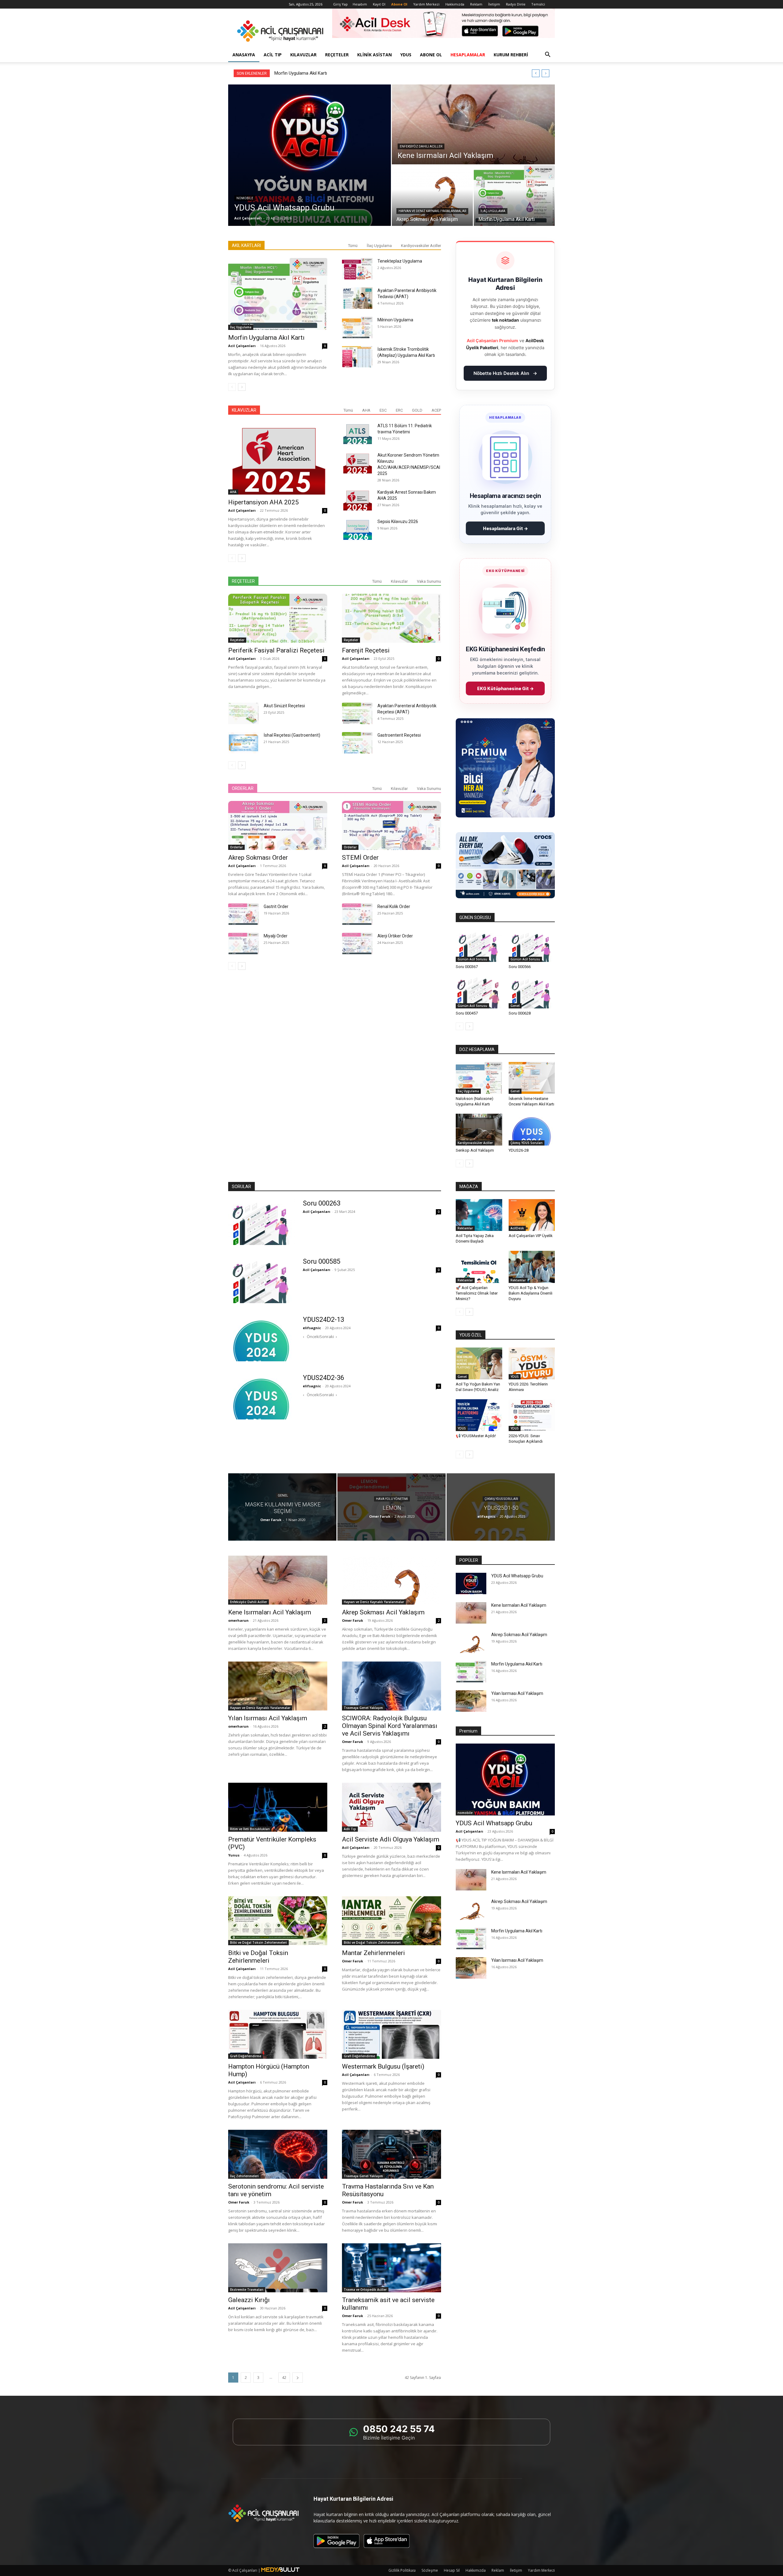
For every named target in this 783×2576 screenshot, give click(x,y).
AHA (366, 410)
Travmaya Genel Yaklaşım (363, 1708)
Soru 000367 (467, 967)
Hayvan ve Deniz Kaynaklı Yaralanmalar (432, 211)
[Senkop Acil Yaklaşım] (479, 1130)
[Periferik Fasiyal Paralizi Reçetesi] (278, 618)
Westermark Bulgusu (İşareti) (383, 2066)
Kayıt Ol (379, 4)
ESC (383, 410)
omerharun (238, 1620)
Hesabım (360, 4)
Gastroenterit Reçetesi (399, 735)
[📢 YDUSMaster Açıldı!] (479, 1415)
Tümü (353, 246)
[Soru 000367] (479, 946)
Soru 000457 (467, 1013)
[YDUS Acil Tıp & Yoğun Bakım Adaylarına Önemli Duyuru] (532, 1267)
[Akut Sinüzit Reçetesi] (243, 713)
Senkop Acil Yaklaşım (475, 1150)
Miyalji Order (276, 936)
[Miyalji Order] (243, 944)
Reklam (476, 4)
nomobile (245, 198)
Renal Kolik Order (394, 907)
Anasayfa (244, 55)
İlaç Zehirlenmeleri (244, 2176)
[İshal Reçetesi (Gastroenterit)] (243, 743)
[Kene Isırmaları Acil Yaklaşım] (473, 124)
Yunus (234, 1855)
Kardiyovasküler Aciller (421, 246)
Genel (515, 1006)
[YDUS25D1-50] (501, 1507)
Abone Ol (431, 55)
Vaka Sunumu (429, 581)
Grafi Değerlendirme (246, 2056)
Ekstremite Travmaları (247, 2290)
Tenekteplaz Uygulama (400, 261)
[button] (547, 55)
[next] (546, 73)
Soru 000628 (520, 1013)
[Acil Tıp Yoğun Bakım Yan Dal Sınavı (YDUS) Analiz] (479, 1363)
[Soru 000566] (532, 946)
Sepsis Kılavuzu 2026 (398, 522)
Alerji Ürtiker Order (395, 936)
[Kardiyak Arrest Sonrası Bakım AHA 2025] (357, 500)
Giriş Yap (340, 4)
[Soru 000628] (532, 992)
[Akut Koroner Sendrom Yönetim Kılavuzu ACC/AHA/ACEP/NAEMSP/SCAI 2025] (357, 463)
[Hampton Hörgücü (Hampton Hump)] (278, 2034)
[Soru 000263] (262, 1222)
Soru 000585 (322, 1261)
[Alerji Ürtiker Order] (357, 944)
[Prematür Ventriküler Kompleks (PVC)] (278, 1807)
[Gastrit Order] (243, 914)
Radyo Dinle (516, 4)
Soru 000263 (322, 1203)
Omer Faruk (271, 1520)
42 (284, 2378)
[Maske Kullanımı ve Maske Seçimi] (282, 1507)
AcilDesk (517, 1228)
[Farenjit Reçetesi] (391, 618)
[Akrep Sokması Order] (278, 825)
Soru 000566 (520, 967)
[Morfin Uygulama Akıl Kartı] (514, 196)
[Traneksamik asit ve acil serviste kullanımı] (391, 2268)
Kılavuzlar (303, 55)
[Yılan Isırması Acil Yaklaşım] (278, 1686)
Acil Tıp (273, 55)
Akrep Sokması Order (258, 858)
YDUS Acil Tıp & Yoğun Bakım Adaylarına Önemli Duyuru (531, 1293)
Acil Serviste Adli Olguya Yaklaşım (391, 1839)
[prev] (536, 73)
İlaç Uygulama (493, 211)
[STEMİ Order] (391, 825)
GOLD (417, 410)
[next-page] (242, 387)
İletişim (494, 4)
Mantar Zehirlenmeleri (373, 1953)
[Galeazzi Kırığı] (278, 2268)
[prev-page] (232, 387)
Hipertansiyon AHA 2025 (263, 502)
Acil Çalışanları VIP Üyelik (531, 1236)
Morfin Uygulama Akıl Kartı (266, 338)
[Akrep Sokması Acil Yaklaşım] (432, 196)
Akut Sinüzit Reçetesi (284, 706)
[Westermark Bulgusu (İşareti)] (391, 2034)
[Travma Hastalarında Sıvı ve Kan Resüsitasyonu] (391, 2154)
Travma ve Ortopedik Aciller (365, 2290)
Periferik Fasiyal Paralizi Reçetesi (276, 650)
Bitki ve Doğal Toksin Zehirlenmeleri (258, 1942)
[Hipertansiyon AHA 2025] (278, 459)
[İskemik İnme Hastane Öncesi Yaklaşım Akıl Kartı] (532, 1078)
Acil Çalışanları (248, 218)
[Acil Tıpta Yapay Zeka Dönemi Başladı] (479, 1215)
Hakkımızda (455, 4)
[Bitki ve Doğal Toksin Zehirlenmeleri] (278, 1921)
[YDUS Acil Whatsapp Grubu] (310, 155)
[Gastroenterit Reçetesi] (357, 743)
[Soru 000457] (479, 992)
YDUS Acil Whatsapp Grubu (301, 73)
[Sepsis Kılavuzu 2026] (357, 529)
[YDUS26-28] (532, 1130)
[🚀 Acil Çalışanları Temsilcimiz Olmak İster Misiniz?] (479, 1267)
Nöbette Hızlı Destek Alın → (505, 373)
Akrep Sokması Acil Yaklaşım (383, 1612)
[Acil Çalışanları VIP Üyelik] (532, 1215)
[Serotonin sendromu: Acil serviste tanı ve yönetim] (278, 2154)
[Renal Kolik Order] (357, 914)
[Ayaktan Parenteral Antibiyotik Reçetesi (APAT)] (357, 713)
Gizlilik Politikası (402, 2570)
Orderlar (236, 847)
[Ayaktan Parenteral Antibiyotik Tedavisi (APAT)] (357, 298)
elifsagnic (312, 1328)
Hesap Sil (452, 2570)
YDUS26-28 (519, 1150)
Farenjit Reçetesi (366, 650)
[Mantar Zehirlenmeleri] (391, 1921)
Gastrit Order (276, 907)
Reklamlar (465, 1228)
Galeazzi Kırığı (249, 2300)
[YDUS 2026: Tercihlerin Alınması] (532, 1363)
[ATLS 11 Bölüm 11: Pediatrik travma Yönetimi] (357, 433)
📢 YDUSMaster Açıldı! (476, 1436)
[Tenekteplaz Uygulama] (357, 269)
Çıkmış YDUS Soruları (527, 1143)
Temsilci (538, 4)
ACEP (436, 410)
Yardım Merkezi (426, 4)
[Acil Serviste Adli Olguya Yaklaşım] (391, 1807)
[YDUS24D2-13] (262, 1338)
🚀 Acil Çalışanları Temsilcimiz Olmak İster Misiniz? (477, 1293)
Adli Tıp (350, 1829)
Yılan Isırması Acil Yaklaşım (268, 1718)
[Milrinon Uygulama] (357, 327)
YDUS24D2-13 (323, 1320)
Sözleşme (430, 2570)
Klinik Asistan (375, 55)
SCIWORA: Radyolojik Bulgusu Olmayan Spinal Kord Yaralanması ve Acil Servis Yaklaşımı (390, 1726)
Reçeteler (337, 55)
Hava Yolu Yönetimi (392, 1499)
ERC (399, 410)
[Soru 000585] (262, 1280)
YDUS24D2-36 (323, 1378)
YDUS (406, 55)
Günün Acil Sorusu (472, 959)
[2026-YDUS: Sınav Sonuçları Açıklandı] (532, 1415)
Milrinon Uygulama (395, 320)
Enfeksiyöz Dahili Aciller (421, 146)
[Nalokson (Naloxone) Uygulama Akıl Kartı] (479, 1078)
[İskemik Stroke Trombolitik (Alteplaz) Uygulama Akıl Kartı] (357, 357)
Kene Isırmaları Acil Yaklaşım (270, 1612)
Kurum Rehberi (511, 55)
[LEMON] (391, 1507)
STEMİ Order (360, 858)
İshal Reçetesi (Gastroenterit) (292, 735)
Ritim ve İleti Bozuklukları (250, 1829)
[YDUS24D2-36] (262, 1396)
